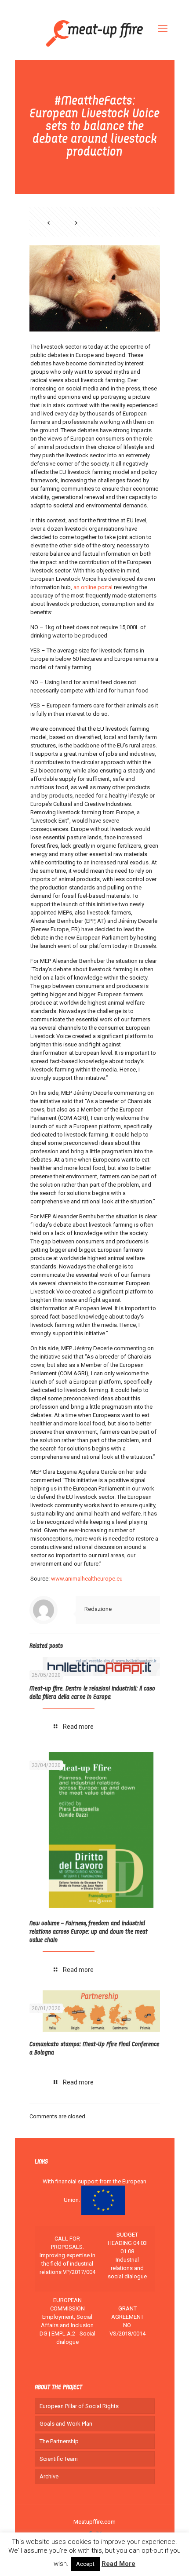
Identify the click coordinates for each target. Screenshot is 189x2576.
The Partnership (59, 2441)
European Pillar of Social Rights (79, 2406)
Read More (118, 2564)
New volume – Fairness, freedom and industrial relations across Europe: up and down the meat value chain (89, 1932)
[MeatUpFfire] (95, 33)
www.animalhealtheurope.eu (87, 1579)
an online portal (94, 587)
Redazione (98, 1609)
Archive (49, 2476)
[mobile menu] (163, 29)
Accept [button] (85, 2564)
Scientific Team (59, 2459)
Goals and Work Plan (66, 2424)
